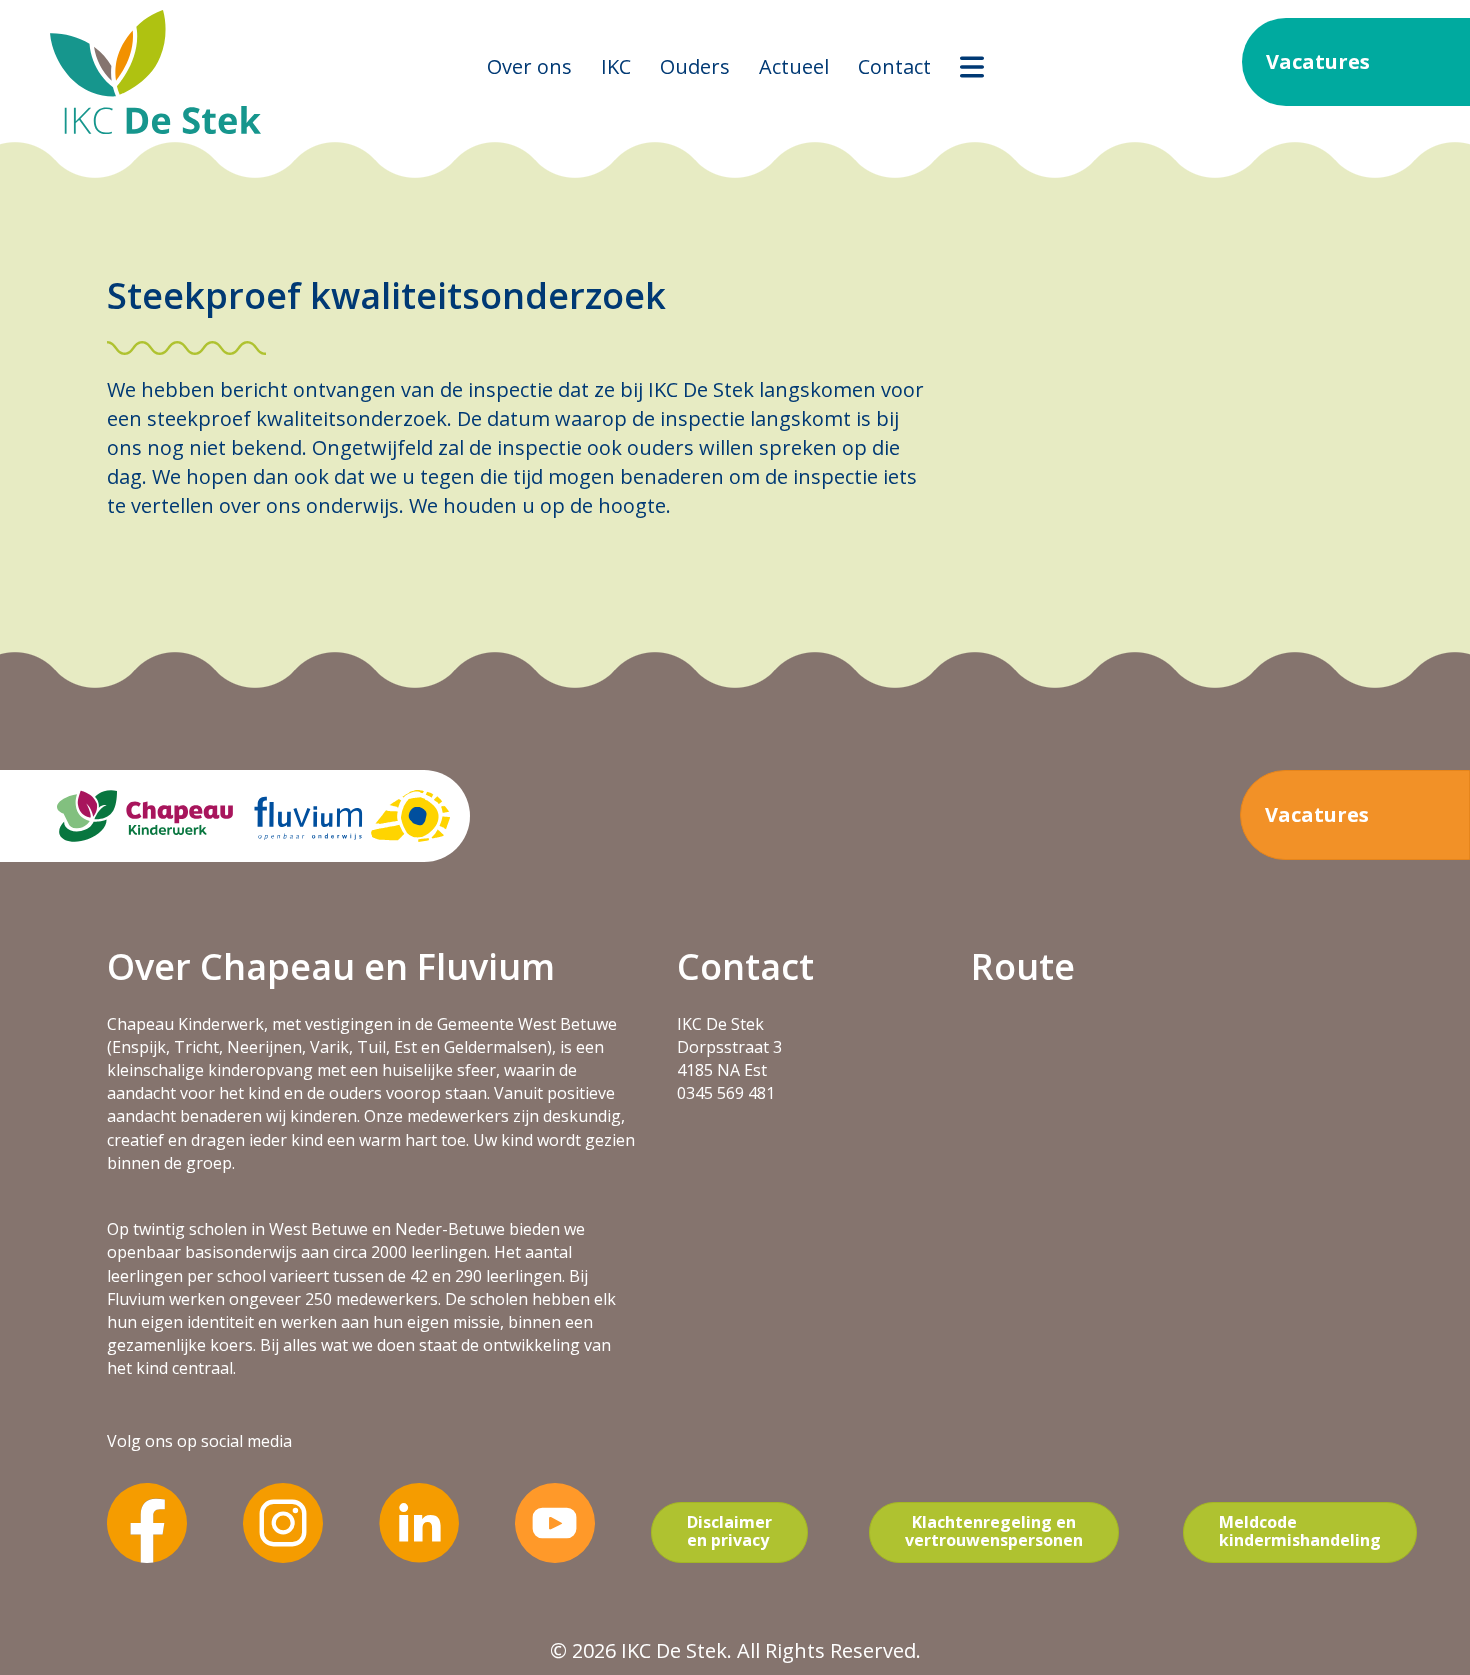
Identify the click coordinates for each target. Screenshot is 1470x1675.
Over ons (529, 66)
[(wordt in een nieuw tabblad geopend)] (147, 1520)
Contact (894, 66)
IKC (616, 66)
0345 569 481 (726, 1093)
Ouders (695, 66)
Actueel (794, 66)
